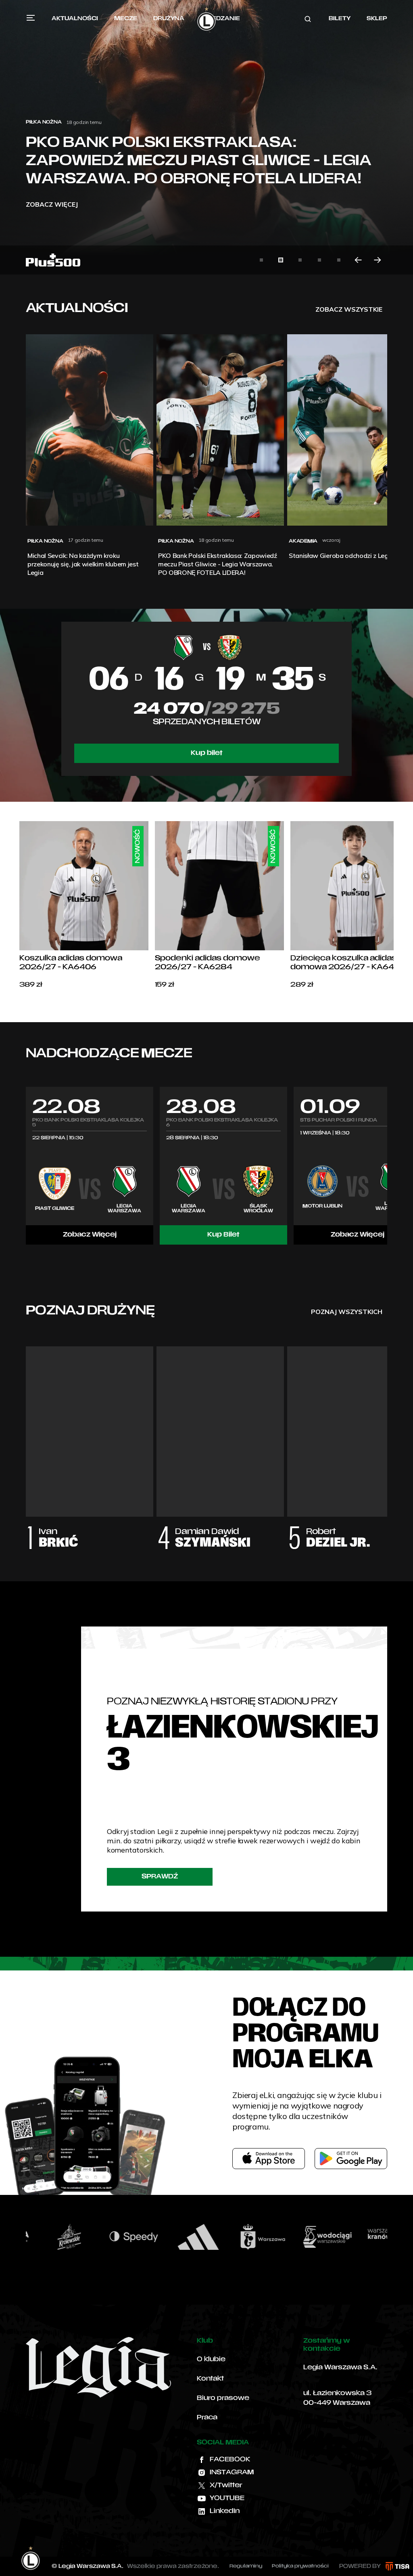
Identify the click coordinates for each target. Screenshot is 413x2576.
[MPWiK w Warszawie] (257, 2237)
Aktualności (75, 19)
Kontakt (210, 2379)
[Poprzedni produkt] (19, 905)
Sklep (377, 19)
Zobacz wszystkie (349, 309)
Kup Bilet (223, 1235)
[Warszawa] (192, 2237)
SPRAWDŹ (160, 1877)
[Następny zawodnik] (387, 1440)
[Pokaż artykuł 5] (339, 260)
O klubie (211, 2360)
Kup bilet (207, 753)
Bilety (340, 19)
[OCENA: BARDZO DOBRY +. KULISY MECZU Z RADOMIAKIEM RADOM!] (206, 137)
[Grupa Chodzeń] (386, 2237)
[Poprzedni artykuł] (358, 260)
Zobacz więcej (52, 204)
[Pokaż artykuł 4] (319, 260)
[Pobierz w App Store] (269, 2159)
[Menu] (31, 18)
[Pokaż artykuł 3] (300, 260)
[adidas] (128, 2237)
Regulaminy (246, 2566)
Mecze (126, 19)
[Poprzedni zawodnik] (26, 1440)
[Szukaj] (308, 19)
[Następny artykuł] (378, 260)
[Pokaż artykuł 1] (261, 260)
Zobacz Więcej (90, 1235)
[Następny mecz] (387, 1165)
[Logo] (206, 19)
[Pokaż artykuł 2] (281, 260)
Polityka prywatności (300, 2566)
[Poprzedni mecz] (26, 1165)
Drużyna (169, 19)
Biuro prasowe (223, 2398)
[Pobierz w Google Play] (351, 2159)
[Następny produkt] (394, 905)
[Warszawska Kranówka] (321, 2237)
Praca (207, 2418)
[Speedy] (63, 2237)
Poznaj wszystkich (347, 1312)
